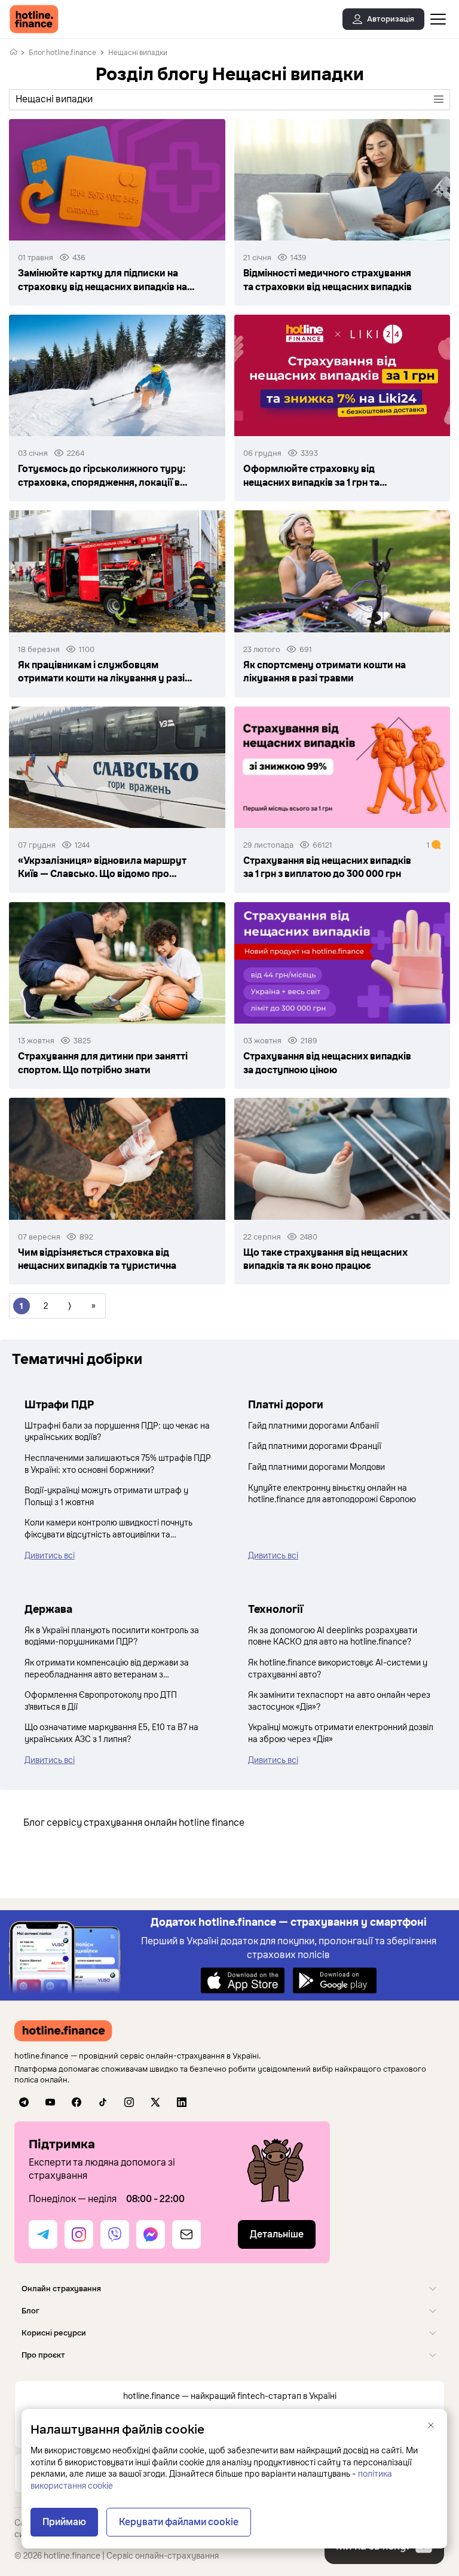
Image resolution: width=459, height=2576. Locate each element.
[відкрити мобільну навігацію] (438, 19)
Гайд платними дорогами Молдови (316, 1467)
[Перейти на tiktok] (103, 2102)
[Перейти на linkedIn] (182, 2102)
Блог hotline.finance (62, 53)
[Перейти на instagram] (129, 2102)
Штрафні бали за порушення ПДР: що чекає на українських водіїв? (117, 1432)
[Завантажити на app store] (243, 1980)
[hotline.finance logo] (34, 19)
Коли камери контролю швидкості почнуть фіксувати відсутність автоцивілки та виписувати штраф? (108, 1529)
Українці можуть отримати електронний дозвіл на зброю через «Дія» (341, 1733)
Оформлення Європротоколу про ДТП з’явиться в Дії (101, 1701)
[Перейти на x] (155, 2102)
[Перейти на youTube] (50, 2102)
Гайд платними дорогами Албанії (313, 1426)
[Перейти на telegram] (24, 2102)
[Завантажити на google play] (335, 1980)
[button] (229, 2289)
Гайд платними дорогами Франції (315, 1446)
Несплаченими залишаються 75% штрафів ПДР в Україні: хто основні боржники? (118, 1464)
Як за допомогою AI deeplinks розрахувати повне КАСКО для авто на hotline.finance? (333, 1636)
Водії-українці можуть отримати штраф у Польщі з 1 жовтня (106, 1496)
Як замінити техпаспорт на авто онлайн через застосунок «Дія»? (339, 1701)
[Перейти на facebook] (76, 2102)
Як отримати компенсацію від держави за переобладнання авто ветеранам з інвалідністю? (107, 1669)
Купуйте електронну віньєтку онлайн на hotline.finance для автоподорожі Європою (332, 1494)
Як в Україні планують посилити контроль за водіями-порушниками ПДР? (112, 1636)
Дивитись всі (50, 1556)
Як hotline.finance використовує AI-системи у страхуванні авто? (338, 1669)
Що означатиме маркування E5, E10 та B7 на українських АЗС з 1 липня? (111, 1733)
